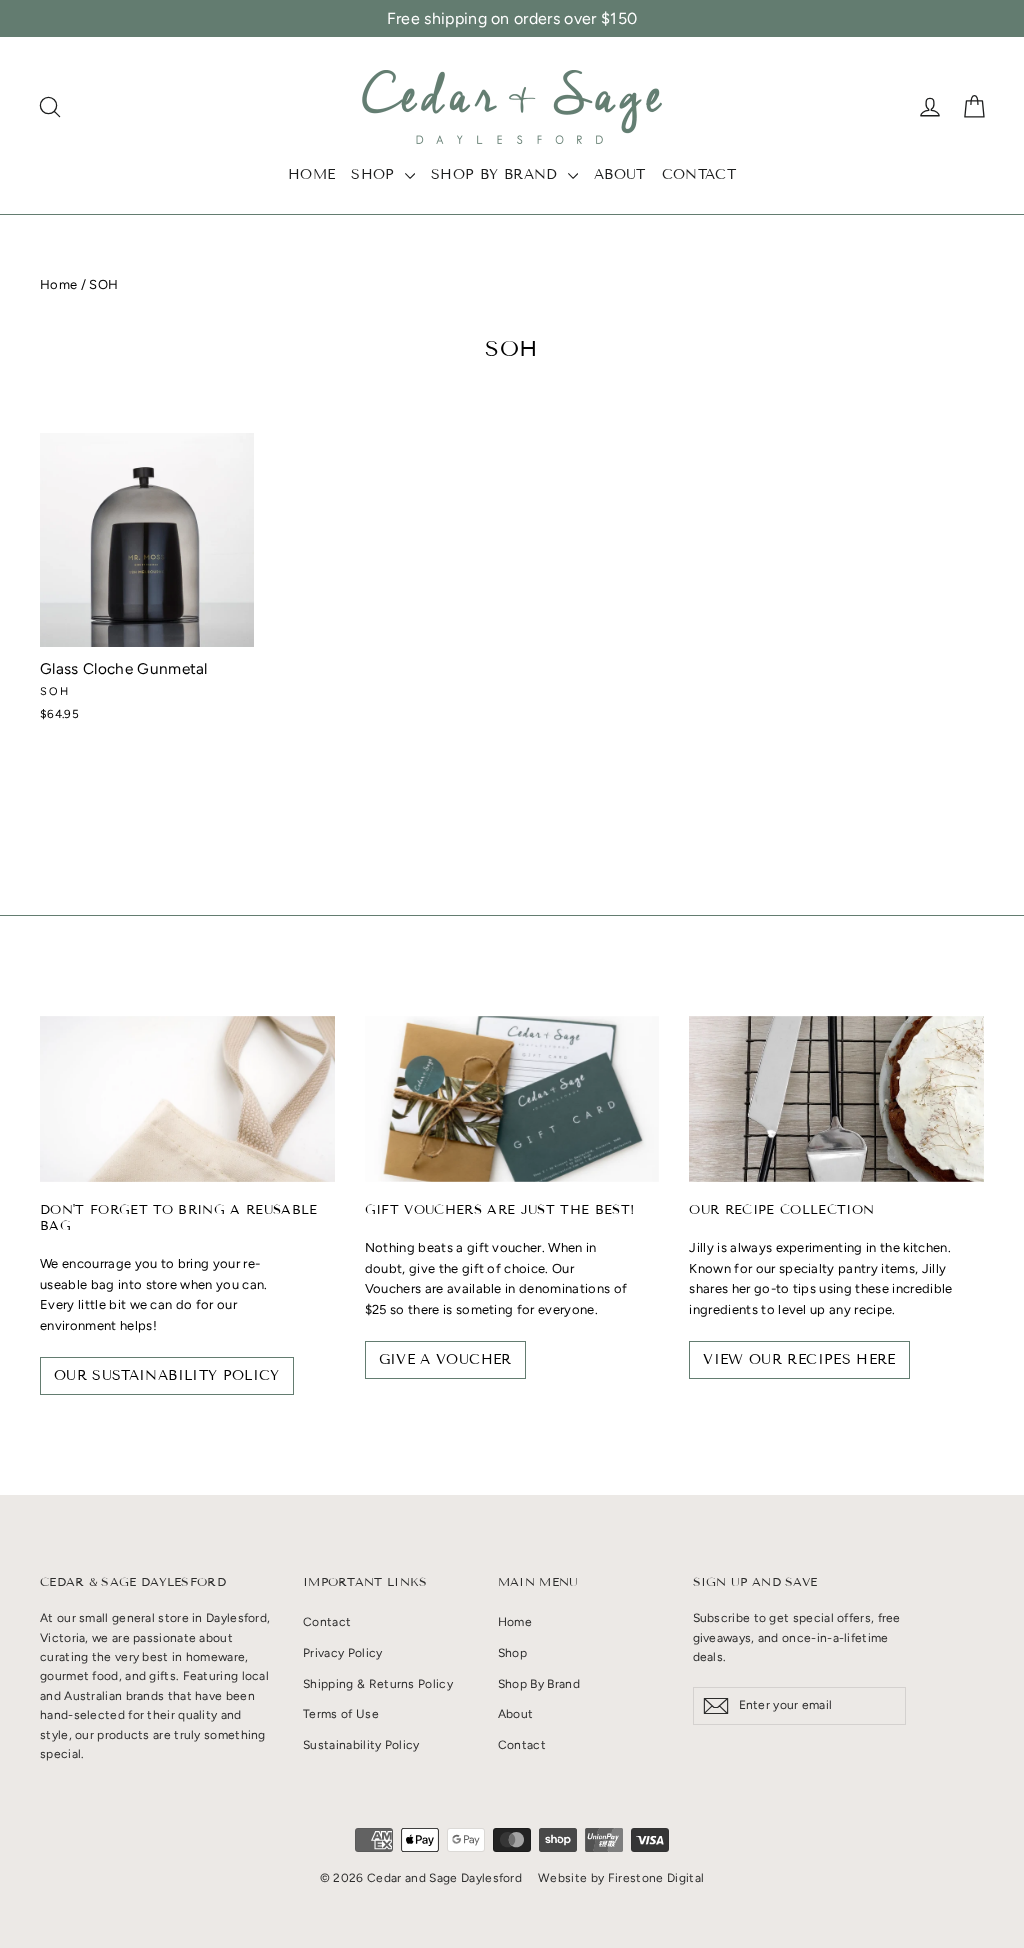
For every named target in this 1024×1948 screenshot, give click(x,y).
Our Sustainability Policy (167, 1375)
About (620, 174)
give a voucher (445, 1359)
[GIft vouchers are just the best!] (512, 1099)
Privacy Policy (343, 1653)
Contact (699, 174)
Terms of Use (341, 1714)
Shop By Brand (497, 174)
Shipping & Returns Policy (378, 1684)
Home (311, 174)
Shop (375, 174)
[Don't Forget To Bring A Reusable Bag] (187, 1099)
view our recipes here (799, 1359)
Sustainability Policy (361, 1745)
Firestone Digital (656, 1878)
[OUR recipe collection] (836, 1099)
